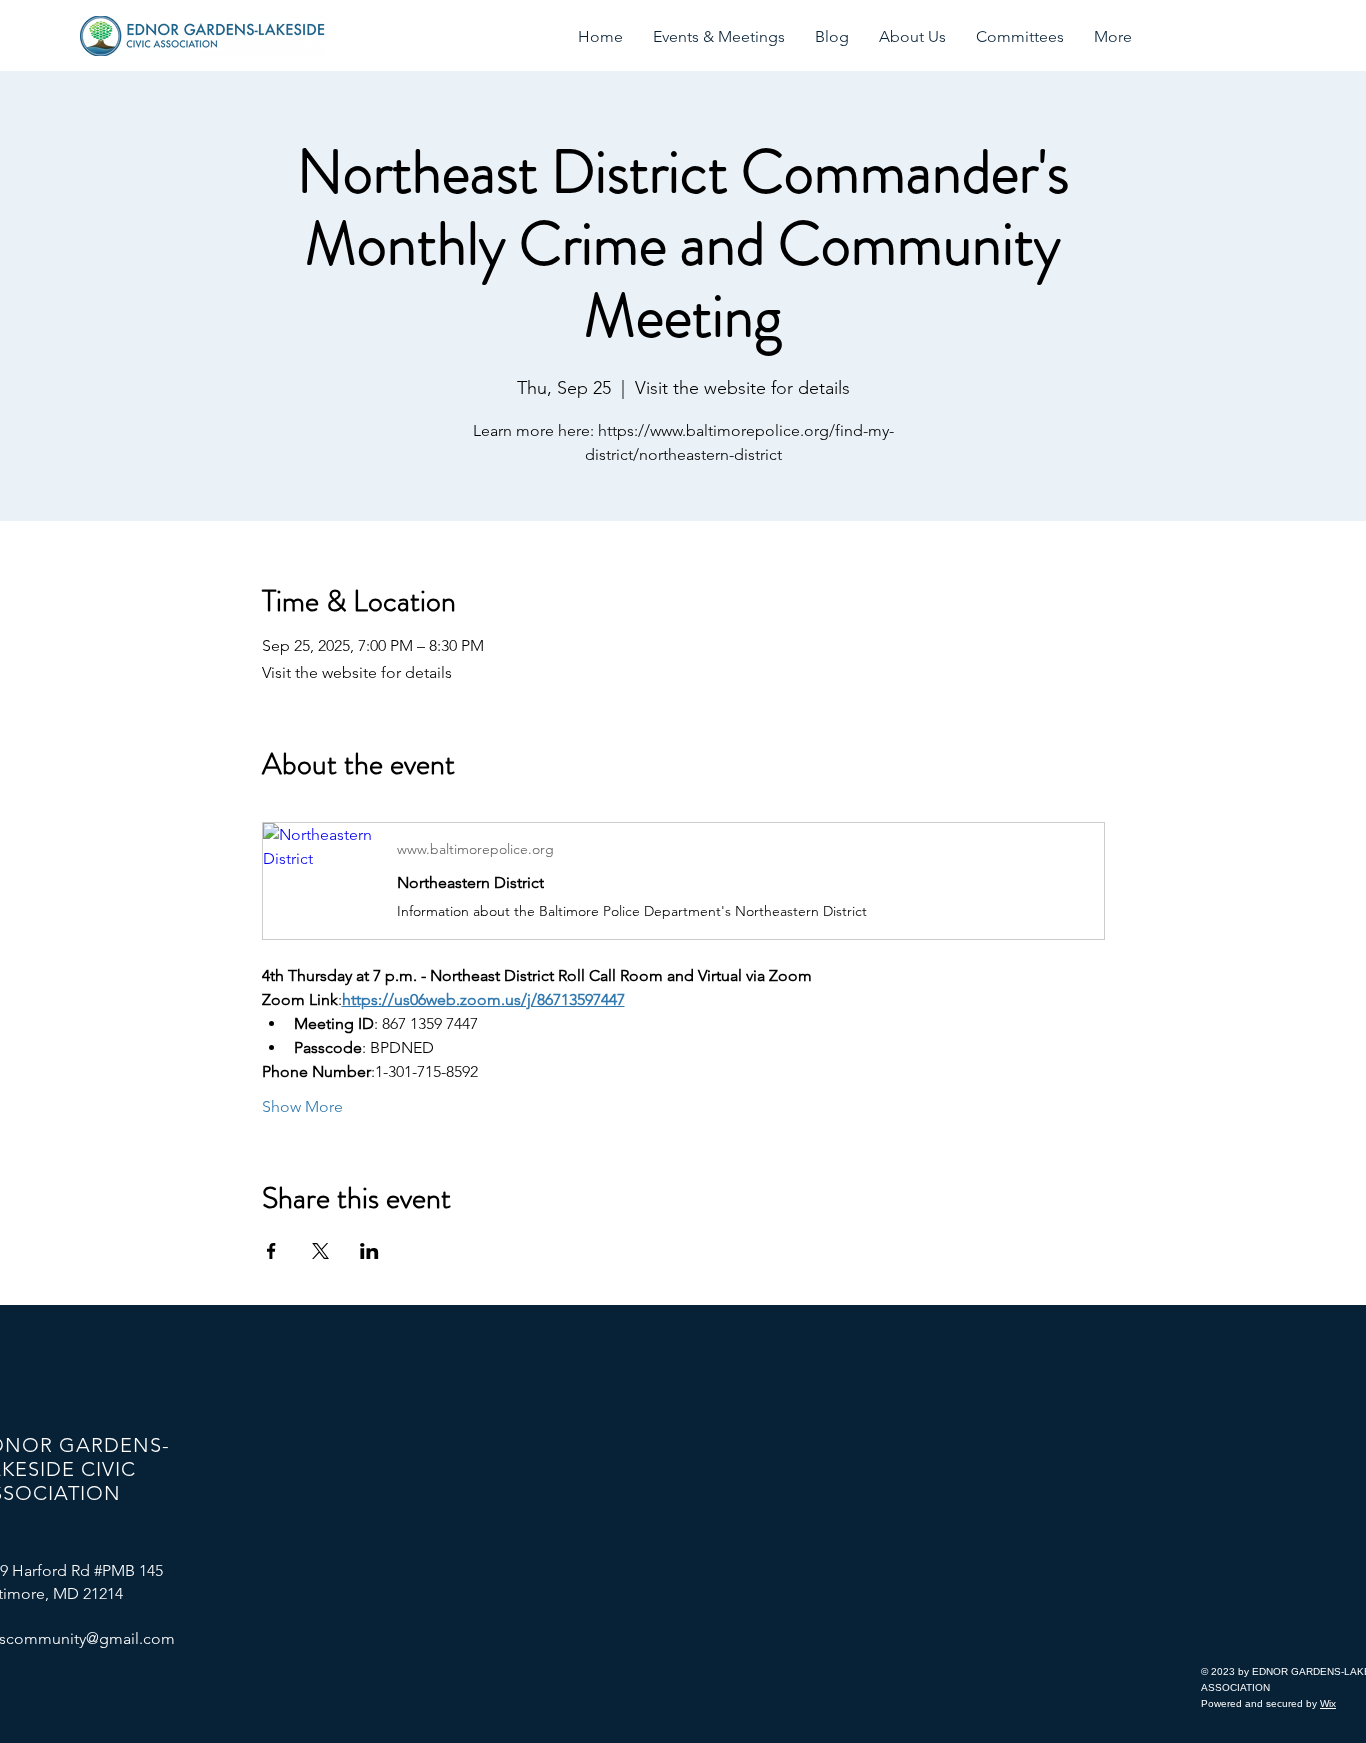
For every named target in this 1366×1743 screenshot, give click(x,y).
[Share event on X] (320, 1251)
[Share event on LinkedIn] (369, 1251)
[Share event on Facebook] (271, 1251)
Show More (302, 1106)
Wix (1328, 1703)
